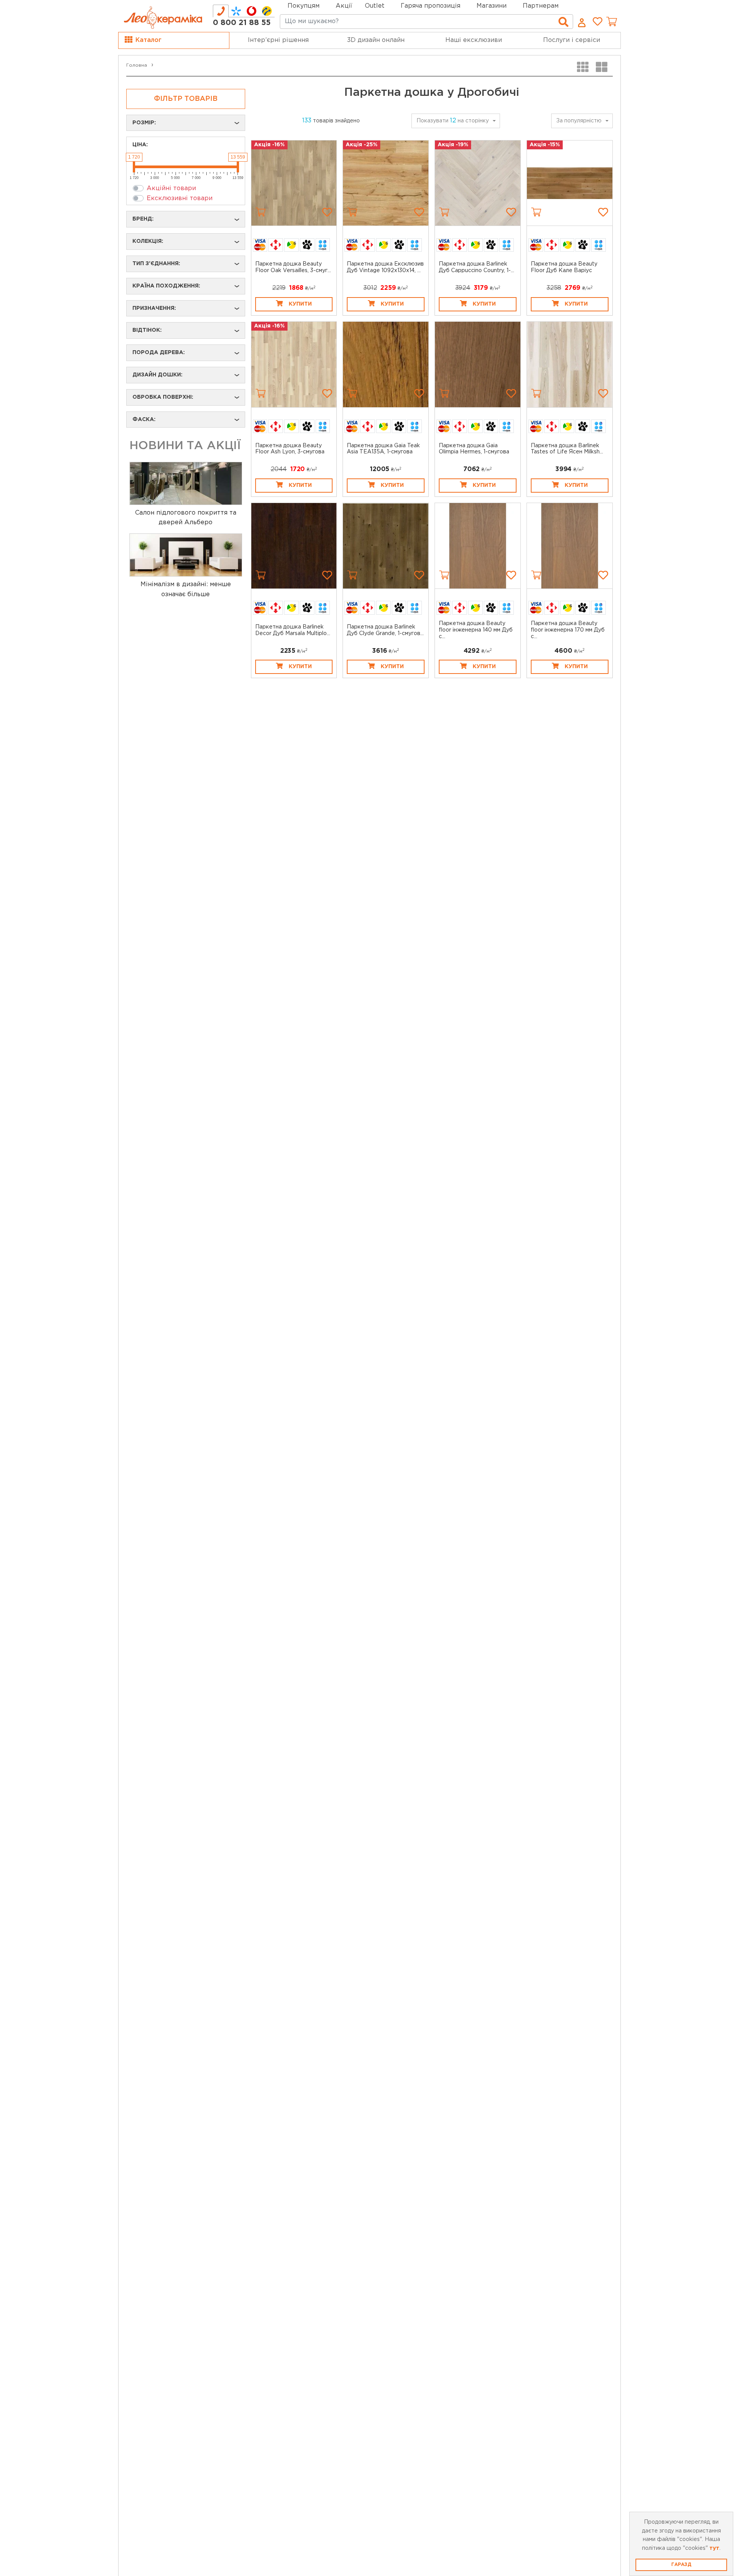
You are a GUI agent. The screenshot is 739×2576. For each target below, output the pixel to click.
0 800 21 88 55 (242, 23)
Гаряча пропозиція (431, 6)
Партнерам (541, 6)
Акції (344, 6)
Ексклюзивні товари (180, 198)
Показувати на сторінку (453, 121)
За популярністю (579, 121)
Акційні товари (171, 188)
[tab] (221, 11)
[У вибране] (327, 212)
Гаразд (681, 2565)
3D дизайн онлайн (376, 40)
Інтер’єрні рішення (278, 40)
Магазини (492, 6)
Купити (300, 304)
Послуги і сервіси (572, 40)
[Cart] (261, 212)
